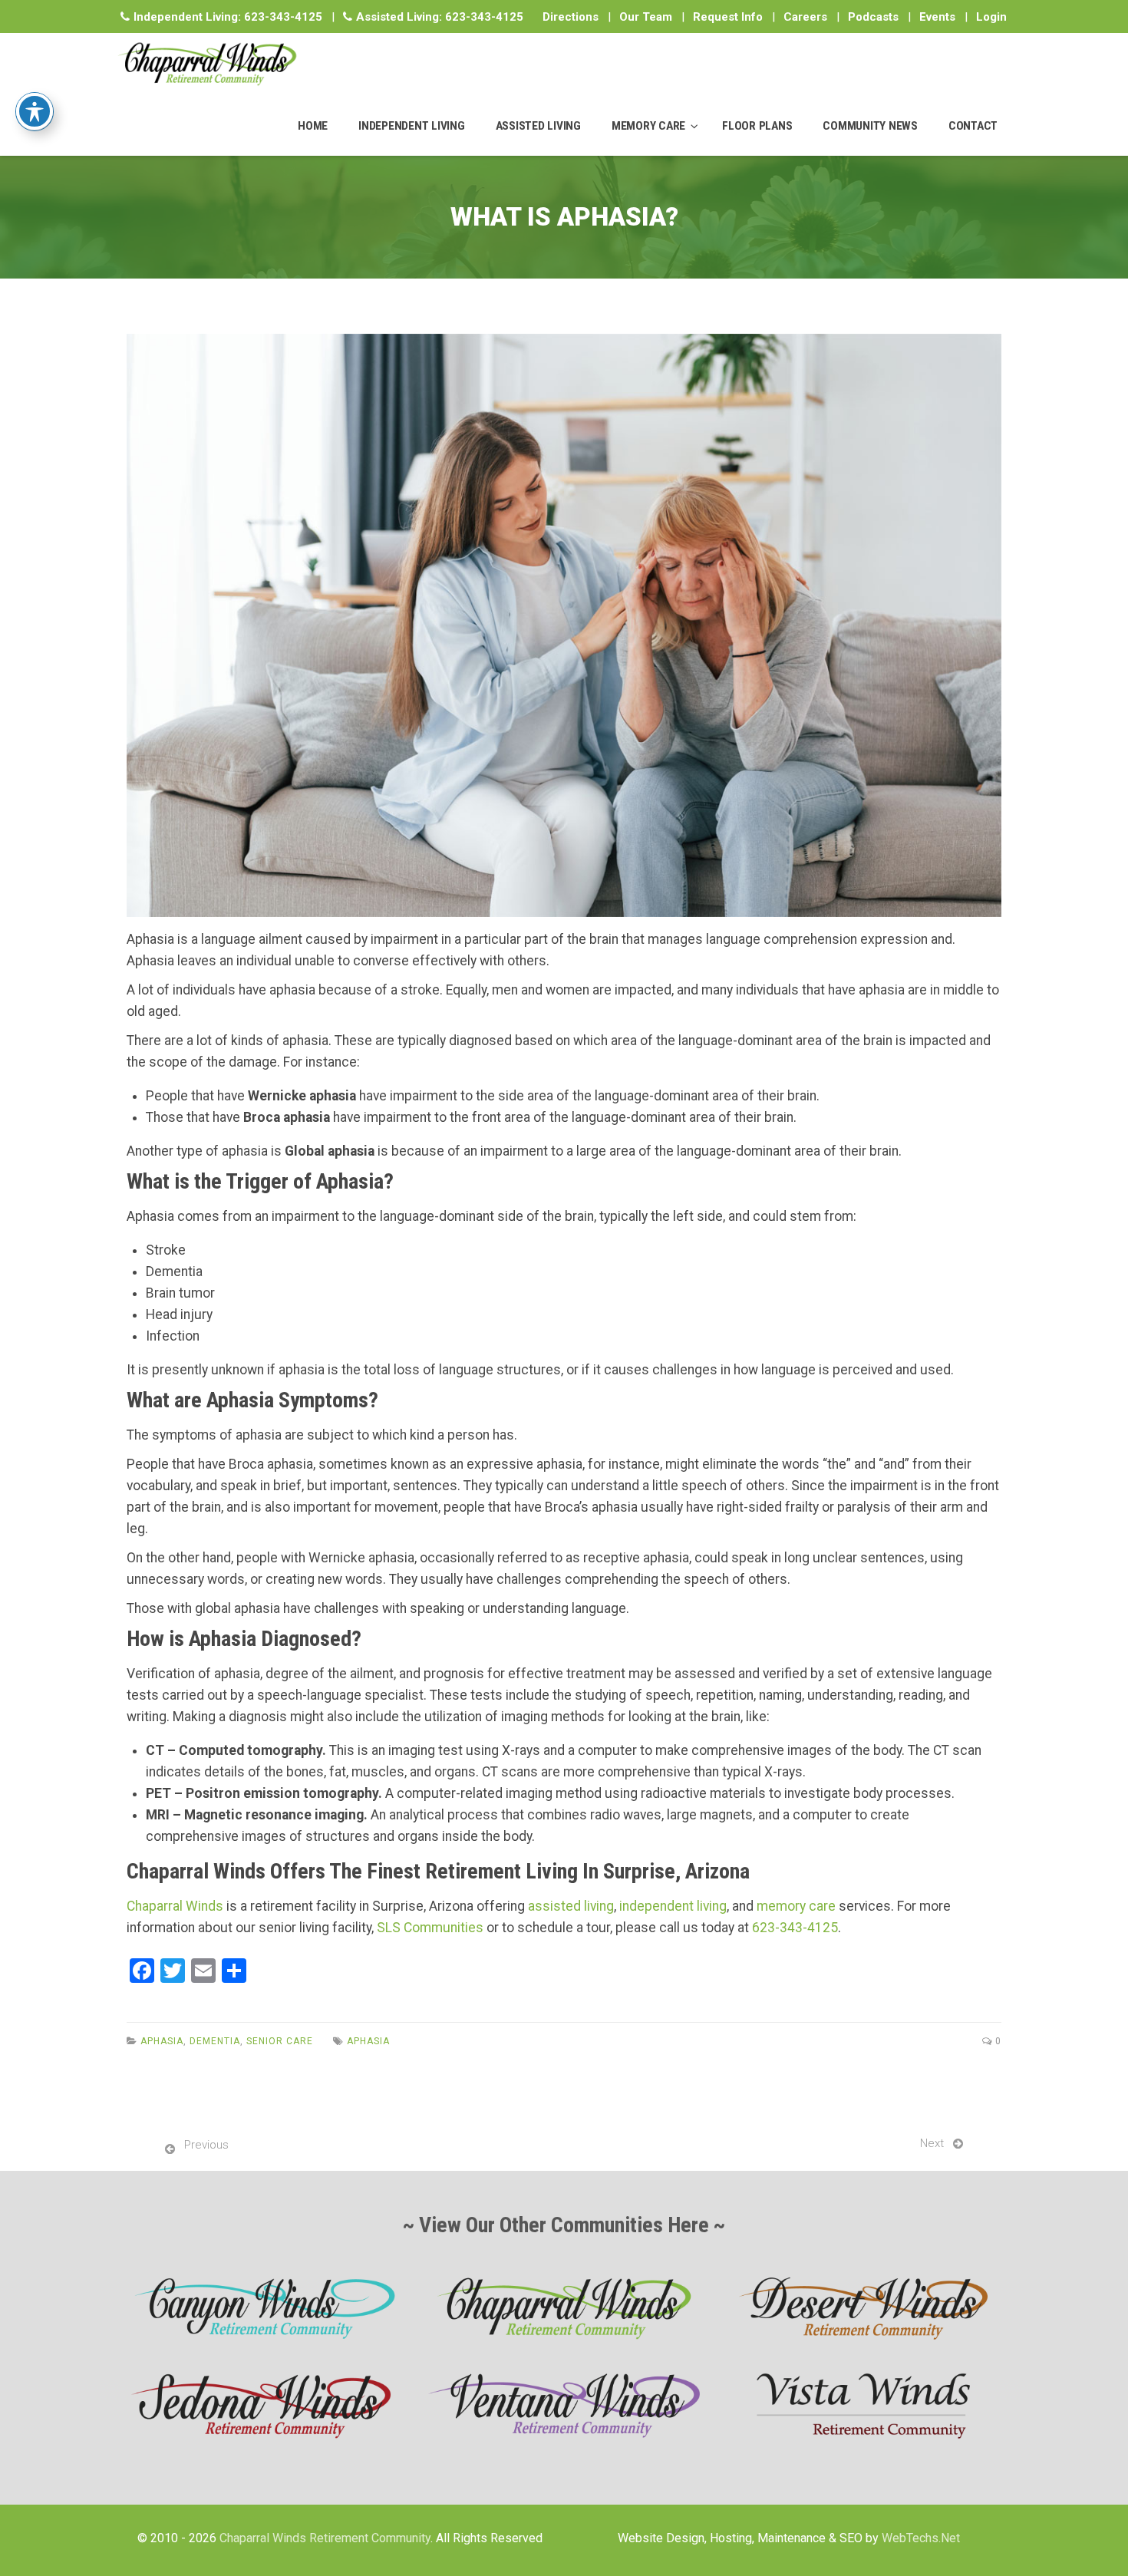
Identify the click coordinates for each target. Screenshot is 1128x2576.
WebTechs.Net (921, 2538)
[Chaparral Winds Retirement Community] (207, 64)
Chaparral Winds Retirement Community (325, 2538)
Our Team (646, 17)
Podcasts (873, 17)
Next (932, 2143)
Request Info (728, 17)
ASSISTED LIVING (538, 126)
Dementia (215, 2041)
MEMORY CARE (648, 126)
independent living (673, 1906)
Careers (805, 17)
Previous (206, 2145)
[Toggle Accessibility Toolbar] (35, 111)
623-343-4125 (283, 17)
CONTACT (973, 126)
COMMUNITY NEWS (870, 126)
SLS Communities (430, 1928)
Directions (571, 17)
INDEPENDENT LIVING (412, 126)
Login (991, 17)
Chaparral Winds (175, 1906)
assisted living (571, 1906)
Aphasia (162, 2041)
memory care (796, 1906)
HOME (313, 126)
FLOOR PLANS (757, 126)
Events (937, 17)
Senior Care (280, 2041)
